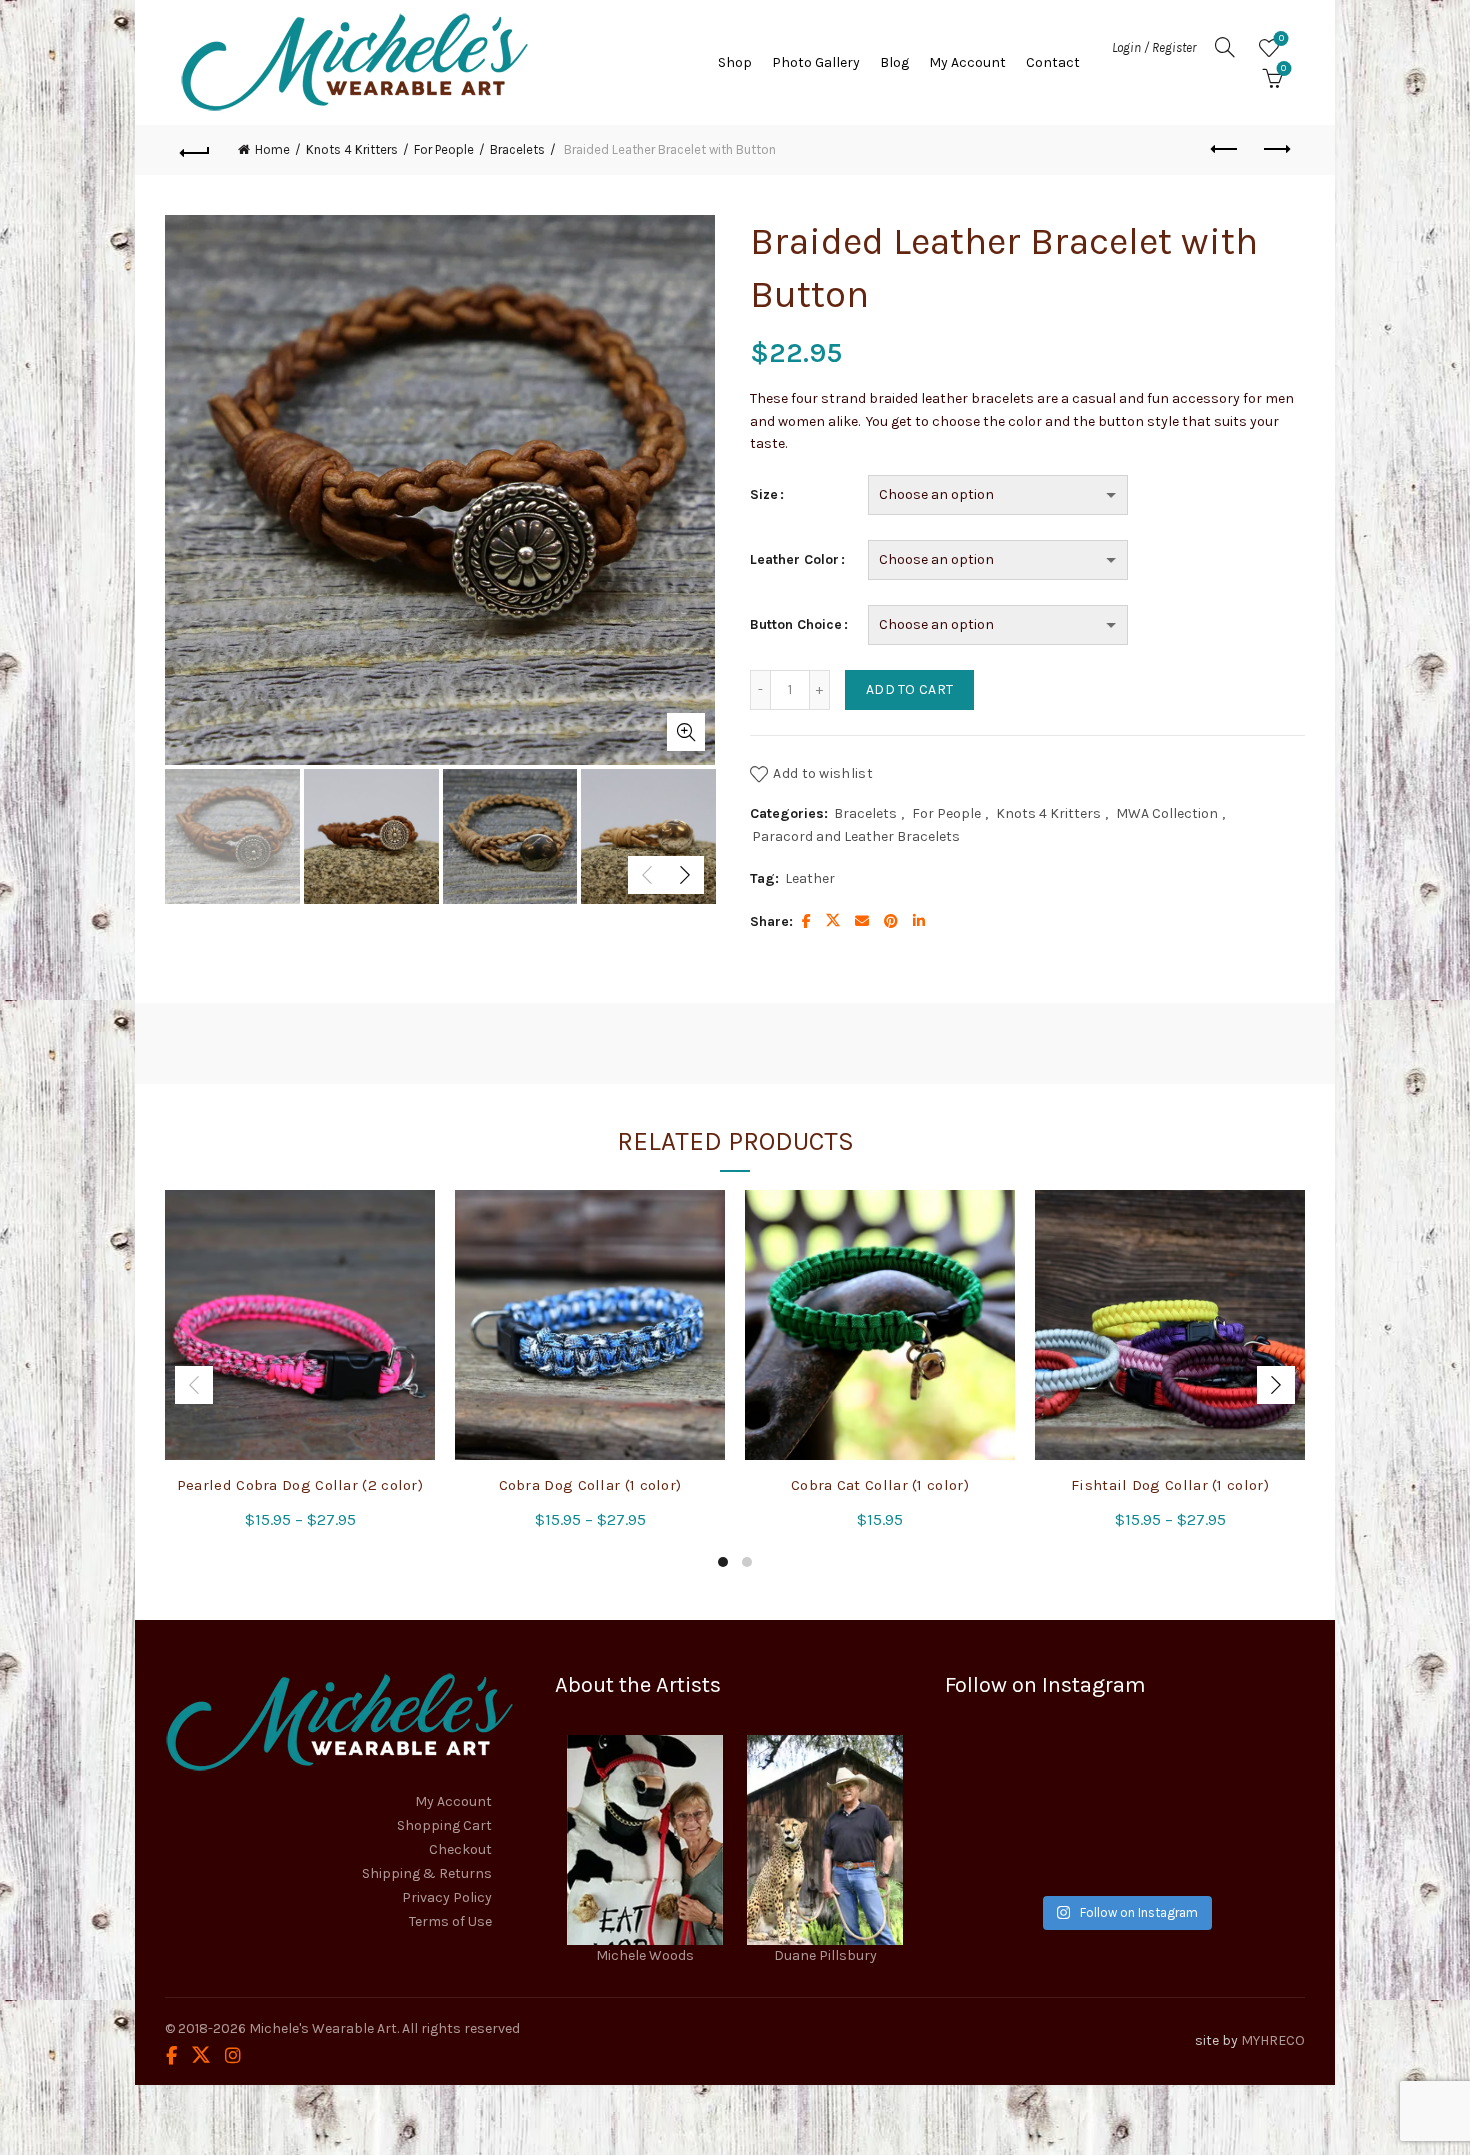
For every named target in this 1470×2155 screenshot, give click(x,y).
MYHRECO (1273, 2040)
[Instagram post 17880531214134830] (1248, 1847)
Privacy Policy (447, 1897)
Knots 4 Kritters (352, 149)
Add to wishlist (823, 773)
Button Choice (796, 624)
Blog (894, 62)
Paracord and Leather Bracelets (856, 836)
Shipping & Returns (427, 1873)
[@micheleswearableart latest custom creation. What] (1248, 1773)
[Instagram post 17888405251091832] (1001, 1847)
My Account (967, 62)
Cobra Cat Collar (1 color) (880, 1485)
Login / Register (1154, 47)
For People (444, 149)
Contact (1053, 62)
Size (764, 494)
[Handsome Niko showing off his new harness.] (1124, 1773)
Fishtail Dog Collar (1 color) (1170, 1485)
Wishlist (1281, 38)
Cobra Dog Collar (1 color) (590, 1485)
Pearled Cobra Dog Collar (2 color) (300, 1485)
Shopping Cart (444, 1825)
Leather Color (794, 559)
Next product (1275, 150)
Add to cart (909, 689)
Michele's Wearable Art (323, 2028)
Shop (735, 62)
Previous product (1225, 150)
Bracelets (517, 149)
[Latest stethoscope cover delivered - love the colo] (1001, 1773)
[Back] (195, 150)
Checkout (460, 1849)
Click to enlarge (686, 732)
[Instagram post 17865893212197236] (1124, 1847)
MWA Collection (1167, 813)
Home (272, 149)
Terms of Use (450, 1921)
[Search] (1225, 47)
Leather (810, 878)
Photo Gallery (816, 62)
